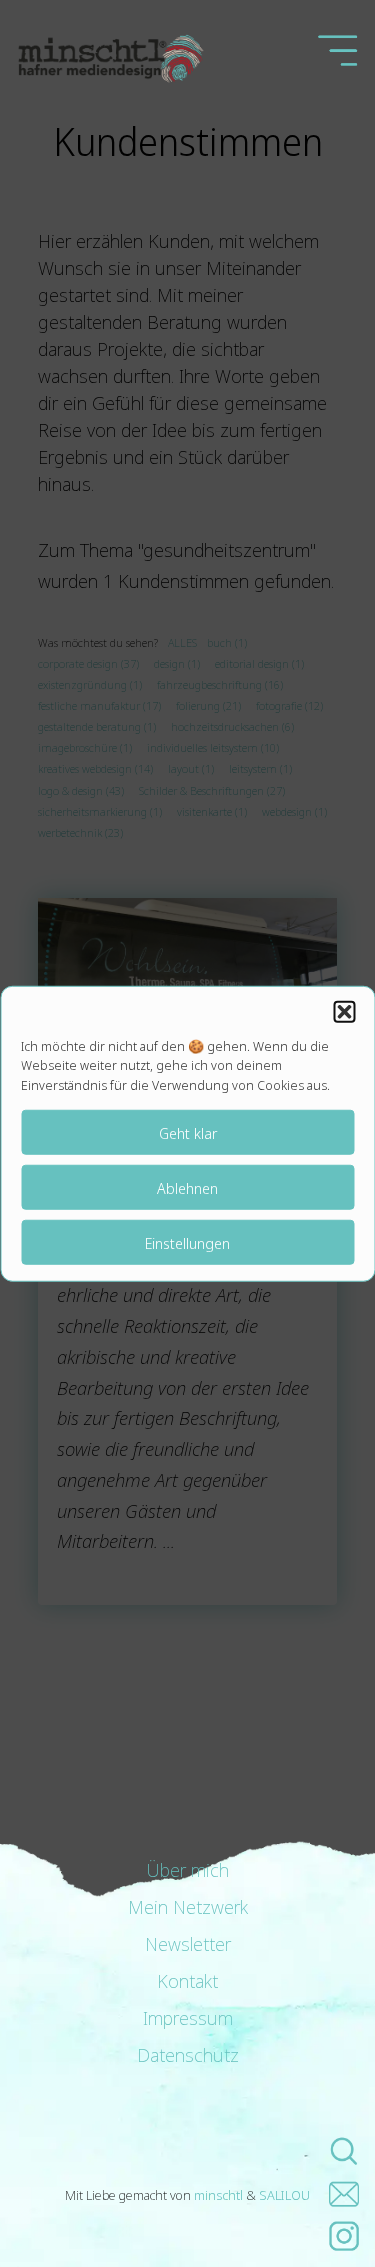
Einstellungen (187, 1242)
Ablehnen (187, 1187)
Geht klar (188, 1132)
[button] (344, 1011)
